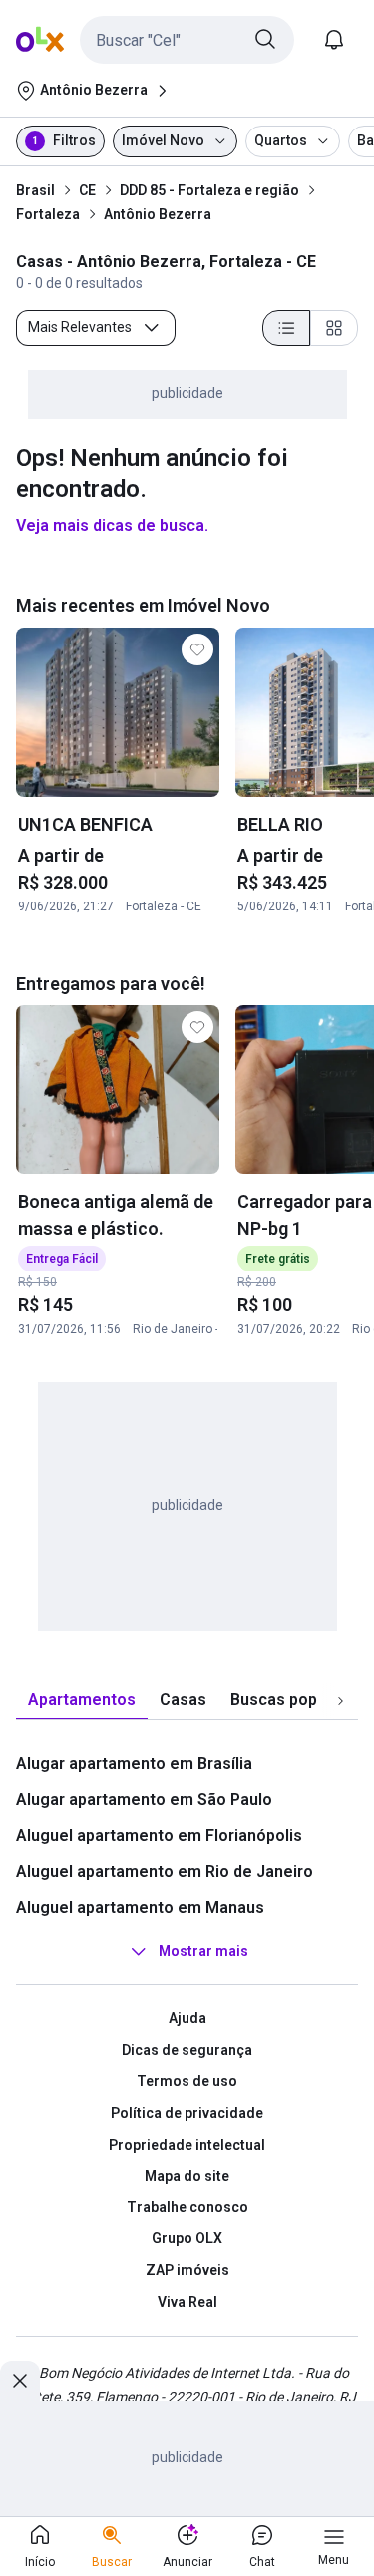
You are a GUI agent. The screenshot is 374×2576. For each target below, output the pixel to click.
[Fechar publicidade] (20, 2381)
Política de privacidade (187, 2113)
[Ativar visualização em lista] (286, 328)
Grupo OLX (187, 2238)
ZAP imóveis (187, 2270)
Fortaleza (48, 214)
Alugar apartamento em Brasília (134, 1764)
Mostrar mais (203, 1951)
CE (87, 190)
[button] (187, 40)
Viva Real (187, 2302)
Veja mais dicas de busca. (112, 525)
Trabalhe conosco (187, 2207)
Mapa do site (187, 2176)
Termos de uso (187, 2081)
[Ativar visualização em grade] (334, 328)
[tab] (82, 1701)
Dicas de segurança (187, 2050)
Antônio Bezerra (158, 214)
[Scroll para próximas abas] (340, 1701)
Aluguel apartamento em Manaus (140, 1907)
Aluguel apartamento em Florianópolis (159, 1835)
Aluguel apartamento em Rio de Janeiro (165, 1871)
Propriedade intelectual (187, 2145)
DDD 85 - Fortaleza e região (209, 190)
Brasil (35, 190)
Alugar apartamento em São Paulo (144, 1800)
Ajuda (187, 2018)
